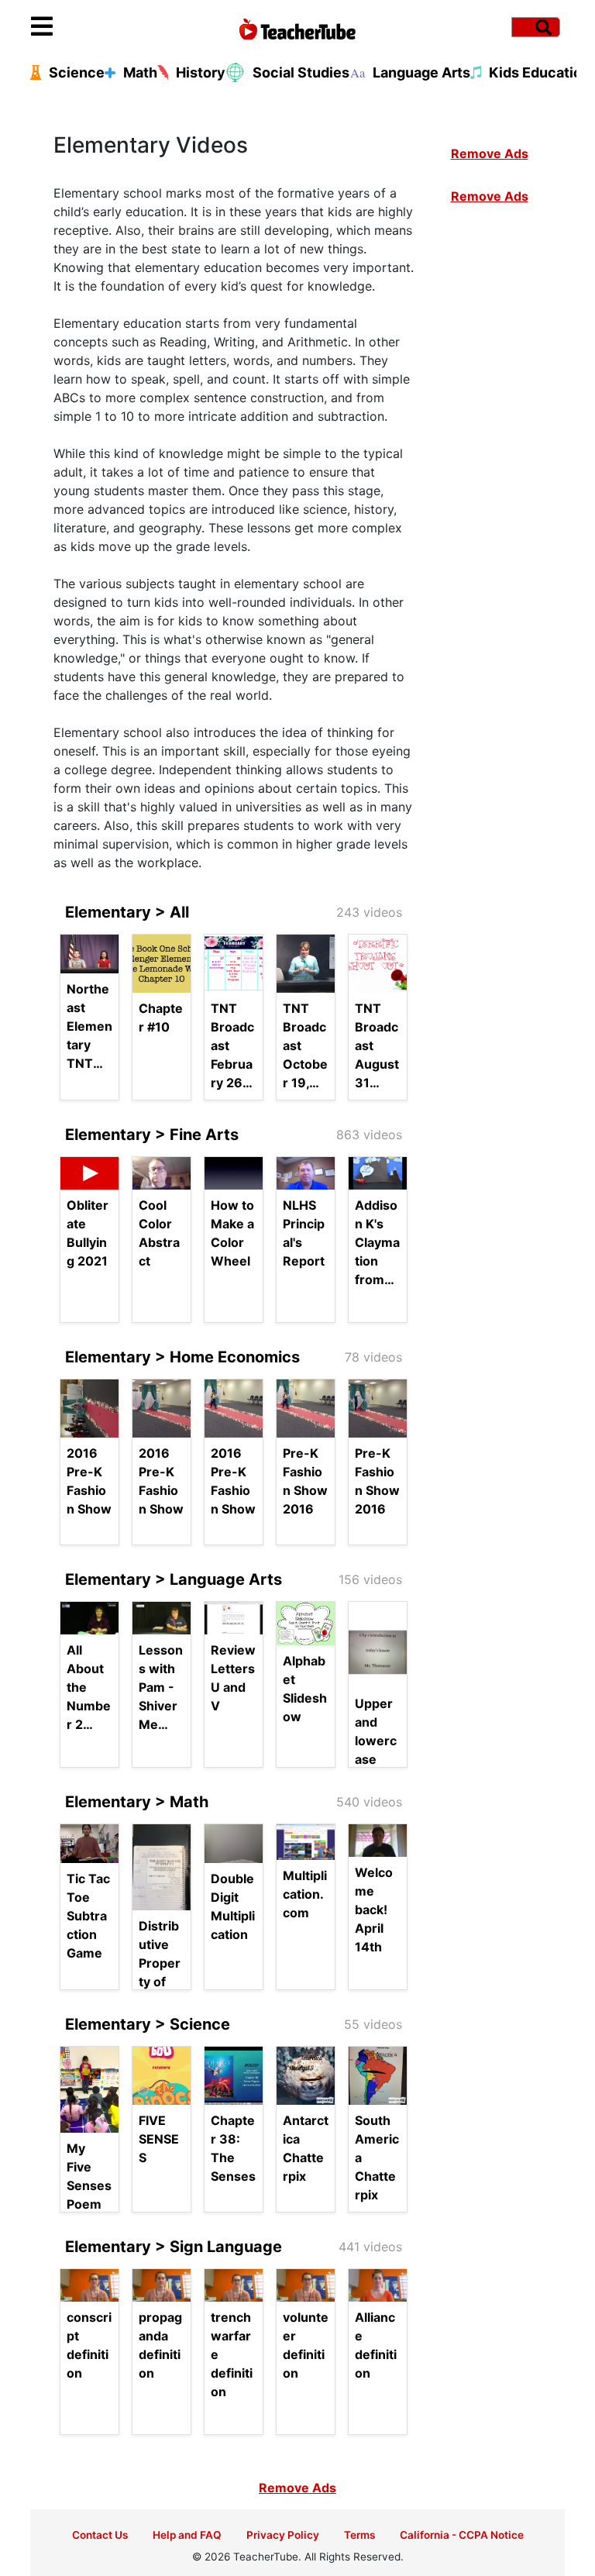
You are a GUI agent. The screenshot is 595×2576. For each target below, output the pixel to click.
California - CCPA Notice (462, 2535)
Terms (359, 2535)
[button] (98, 27)
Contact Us (100, 2535)
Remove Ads (490, 153)
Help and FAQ (187, 2535)
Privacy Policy (283, 2535)
